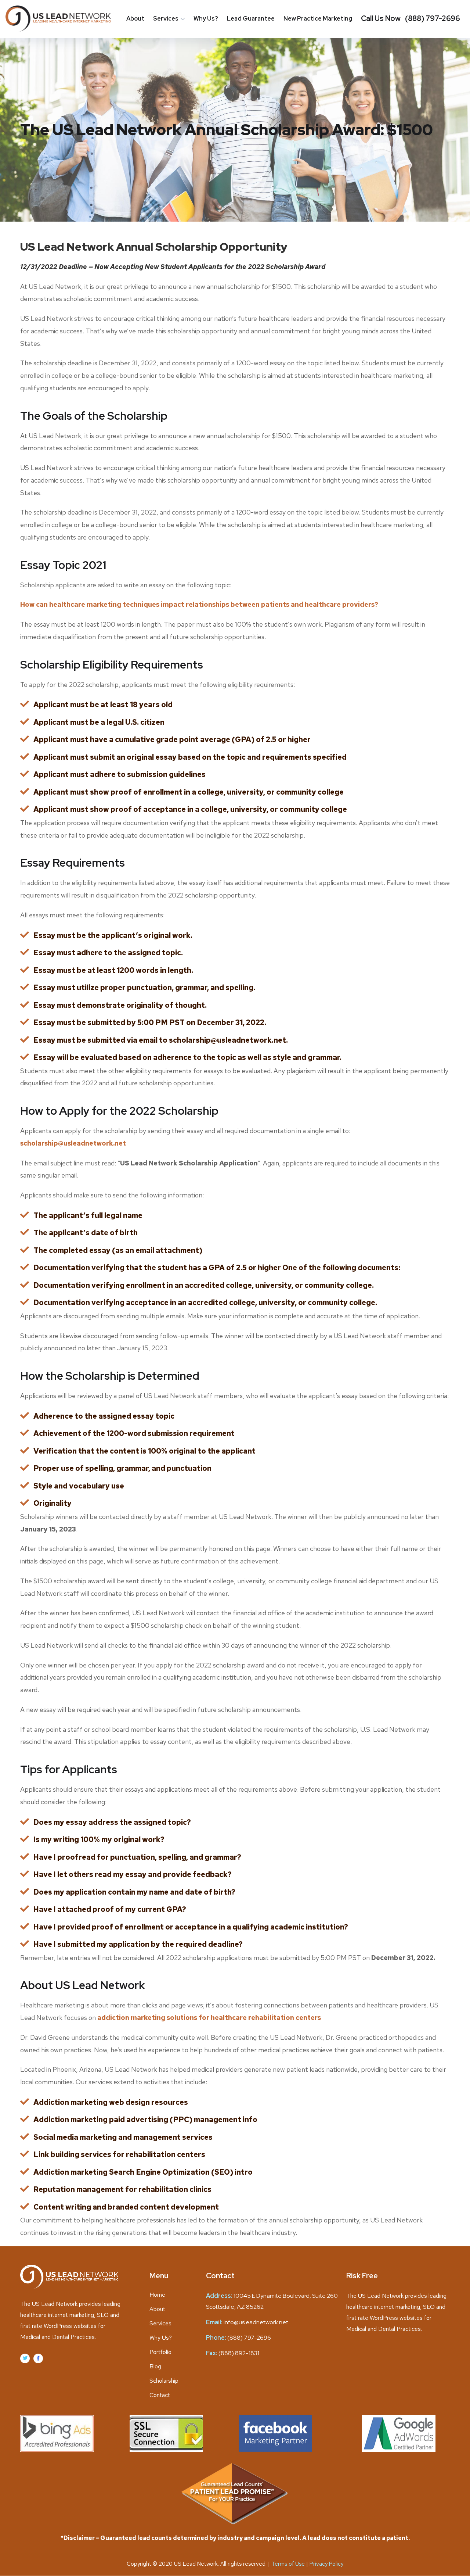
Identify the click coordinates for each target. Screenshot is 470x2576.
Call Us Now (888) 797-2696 (411, 18)
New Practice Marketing (318, 19)
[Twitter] (25, 2358)
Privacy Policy (326, 2564)
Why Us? (206, 19)
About (135, 19)
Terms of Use (289, 2564)
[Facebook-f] (38, 2358)
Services (166, 19)
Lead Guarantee (251, 19)
